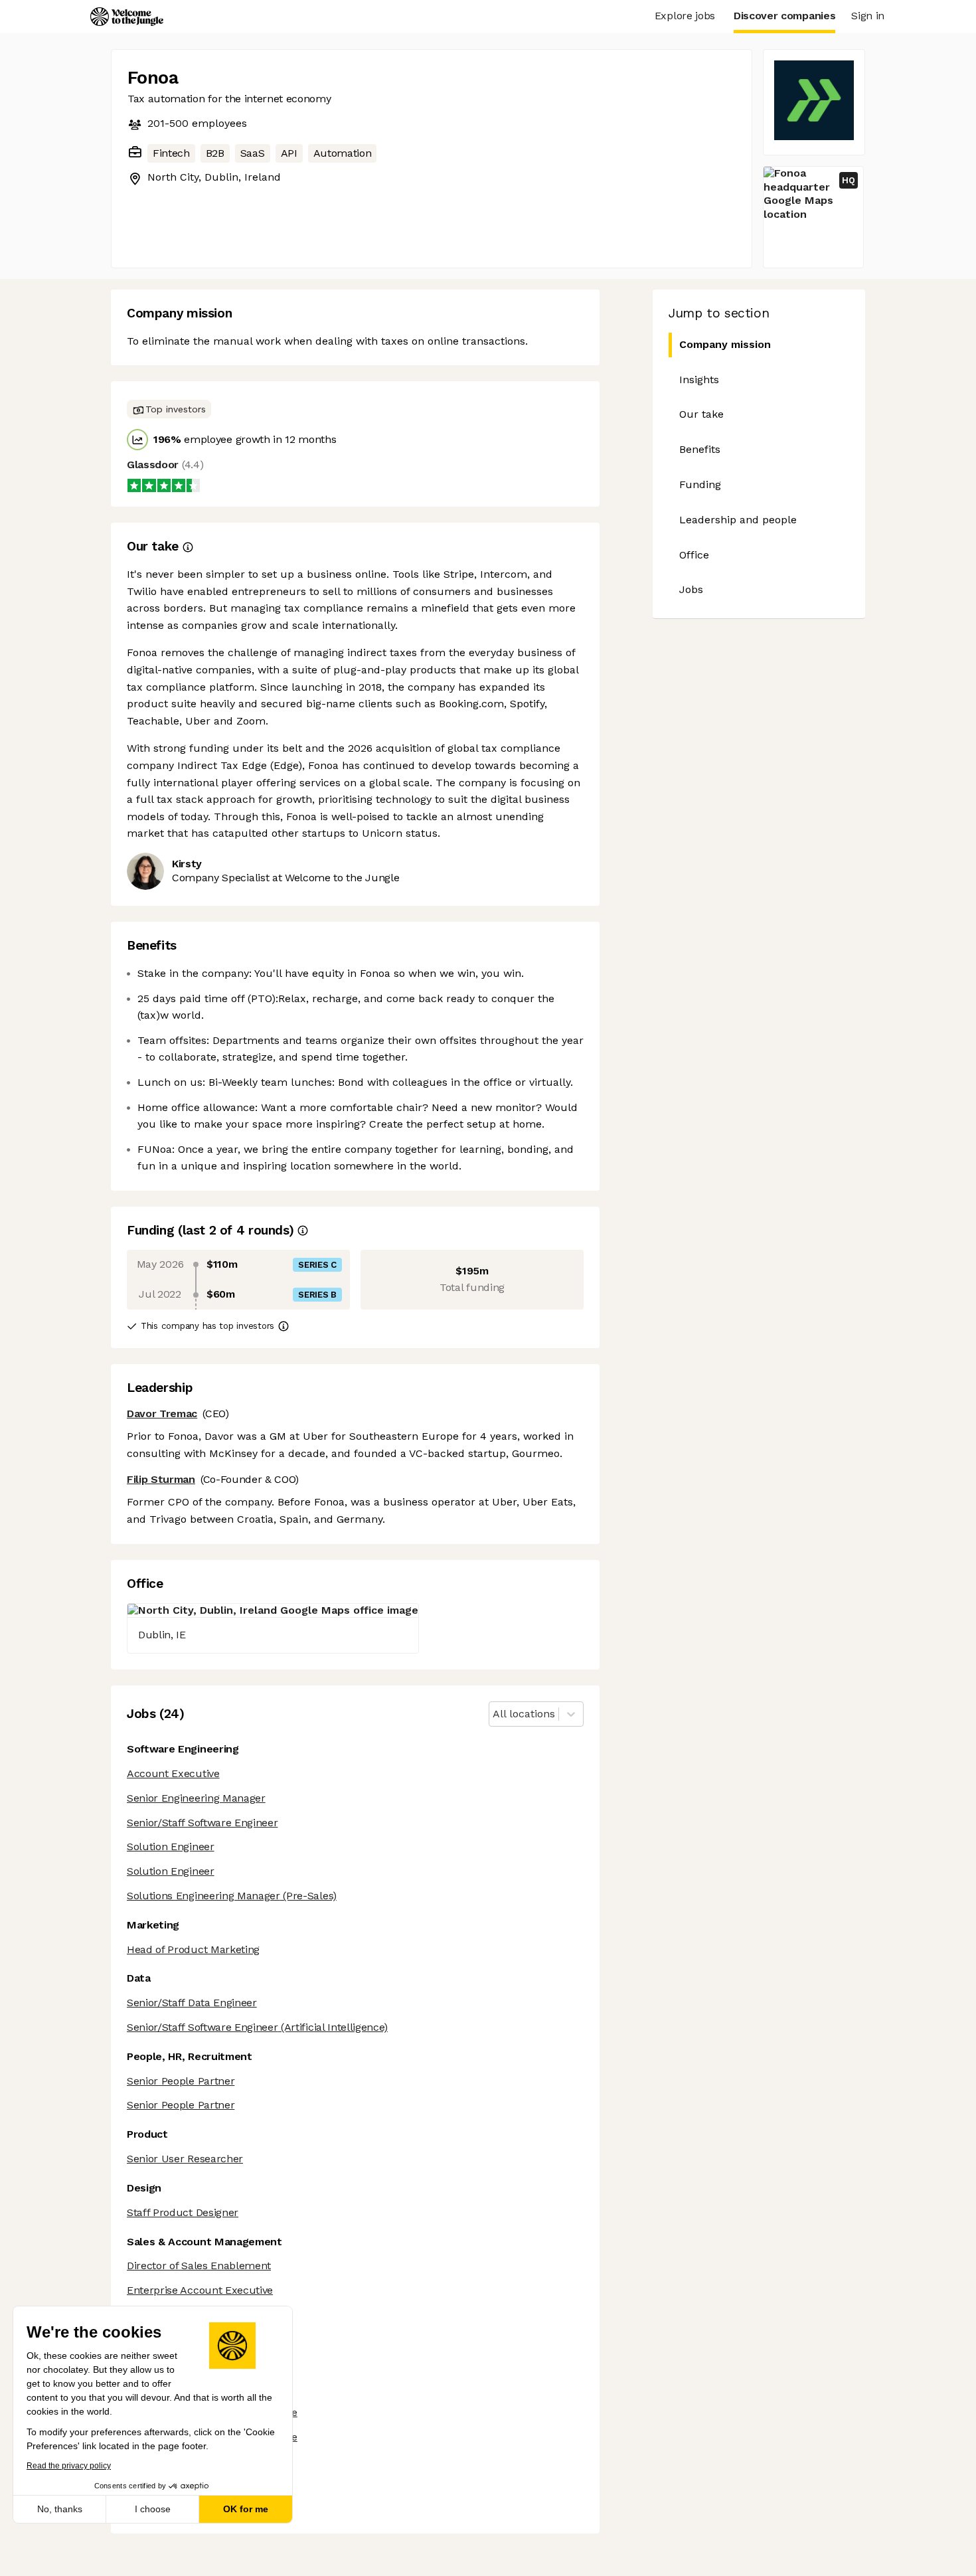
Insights (699, 380)
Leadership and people (738, 520)
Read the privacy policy (69, 2466)
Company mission (725, 344)
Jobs (691, 589)
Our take (701, 414)
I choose (153, 2509)
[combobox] (494, 1714)
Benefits (700, 449)
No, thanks (60, 2509)
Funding (700, 484)
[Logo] (127, 17)
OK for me (246, 2509)
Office (694, 555)
